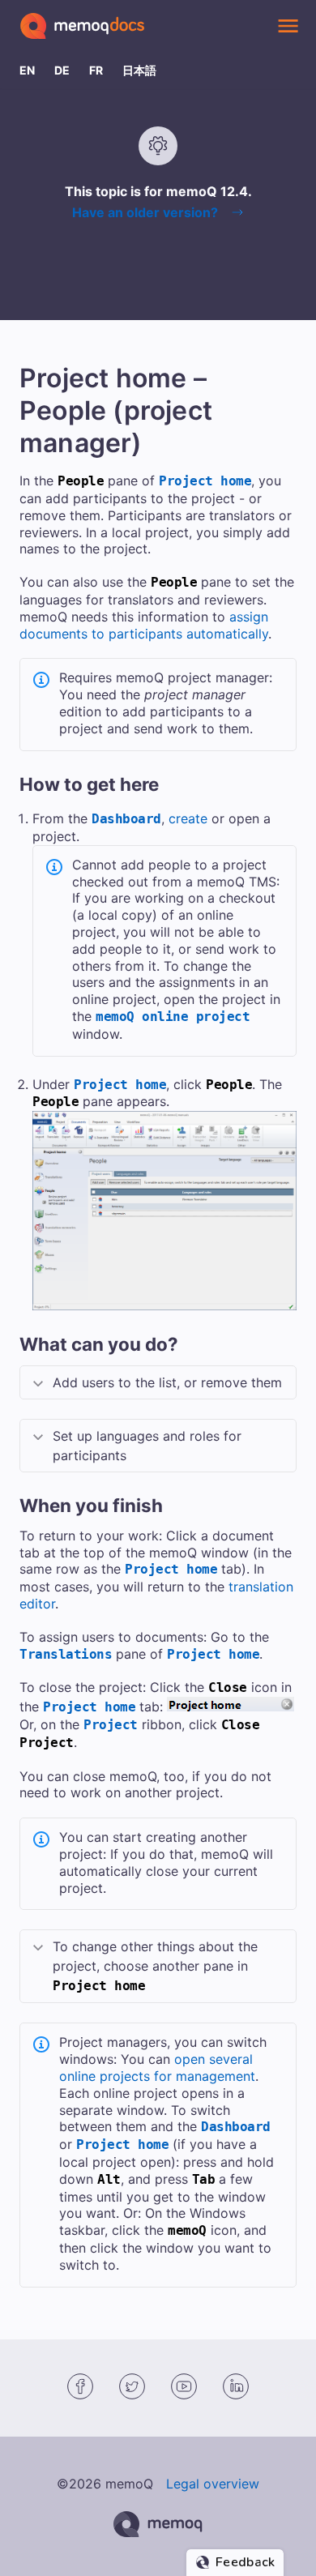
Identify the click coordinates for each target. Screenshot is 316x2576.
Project (111, 1725)
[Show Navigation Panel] (288, 26)
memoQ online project (173, 1017)
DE (62, 70)
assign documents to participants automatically (144, 625)
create (188, 818)
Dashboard (126, 819)
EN (27, 70)
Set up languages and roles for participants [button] (147, 1446)
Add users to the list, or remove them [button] (167, 1382)
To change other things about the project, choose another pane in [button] (155, 1966)
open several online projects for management (157, 2068)
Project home (205, 481)
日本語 (139, 70)
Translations (66, 1654)
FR (96, 70)
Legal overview (213, 2484)
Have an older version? (145, 212)
